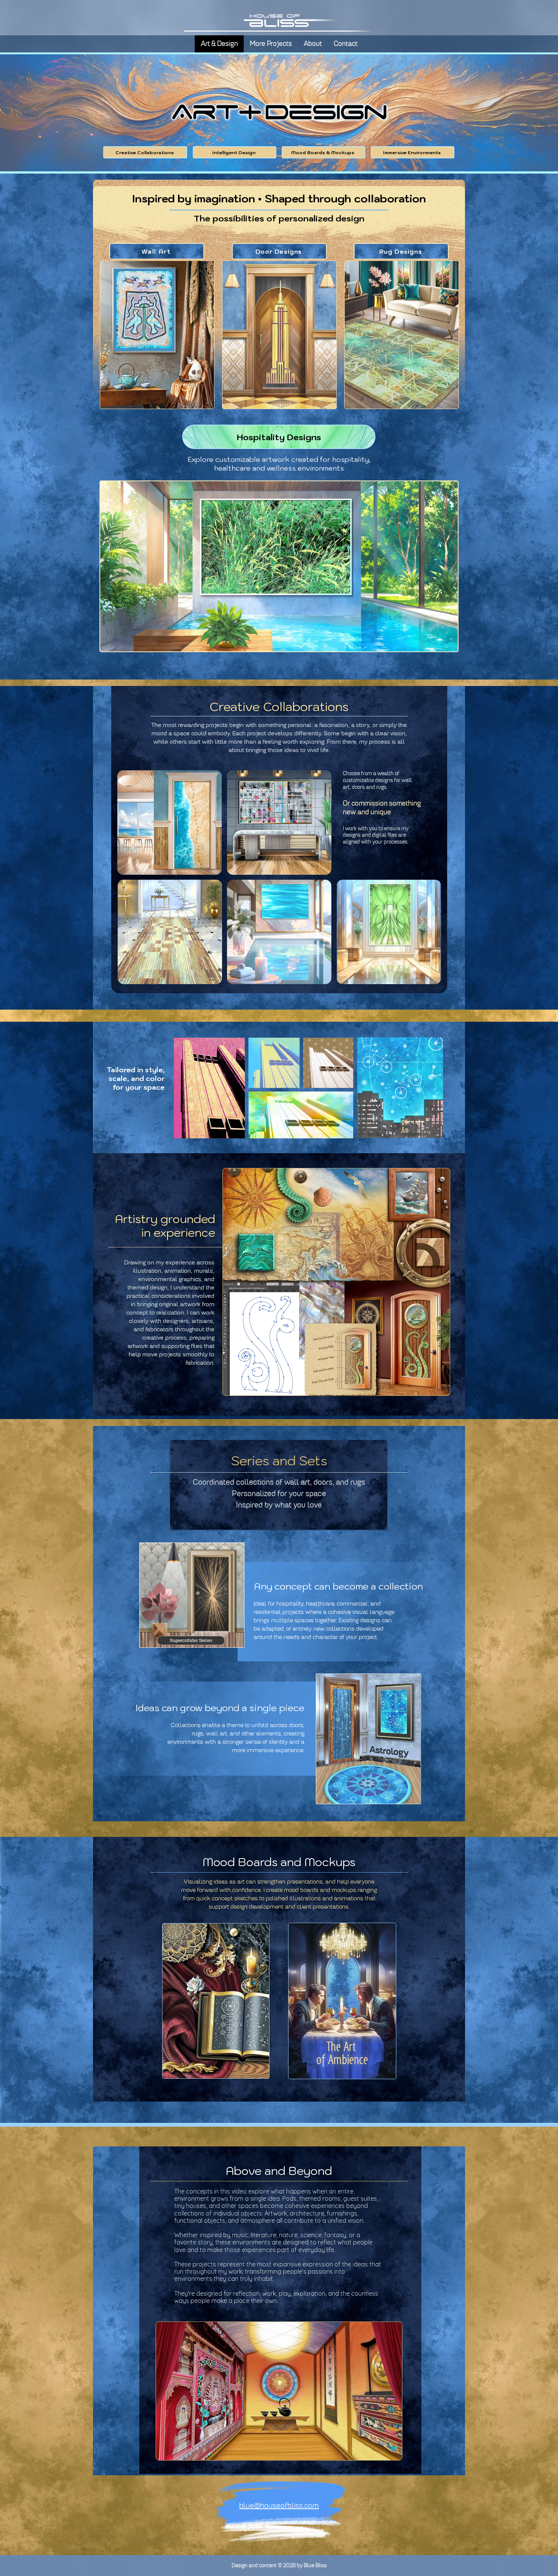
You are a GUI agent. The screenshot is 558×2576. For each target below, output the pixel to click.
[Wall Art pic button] (157, 335)
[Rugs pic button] (402, 335)
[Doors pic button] (279, 335)
